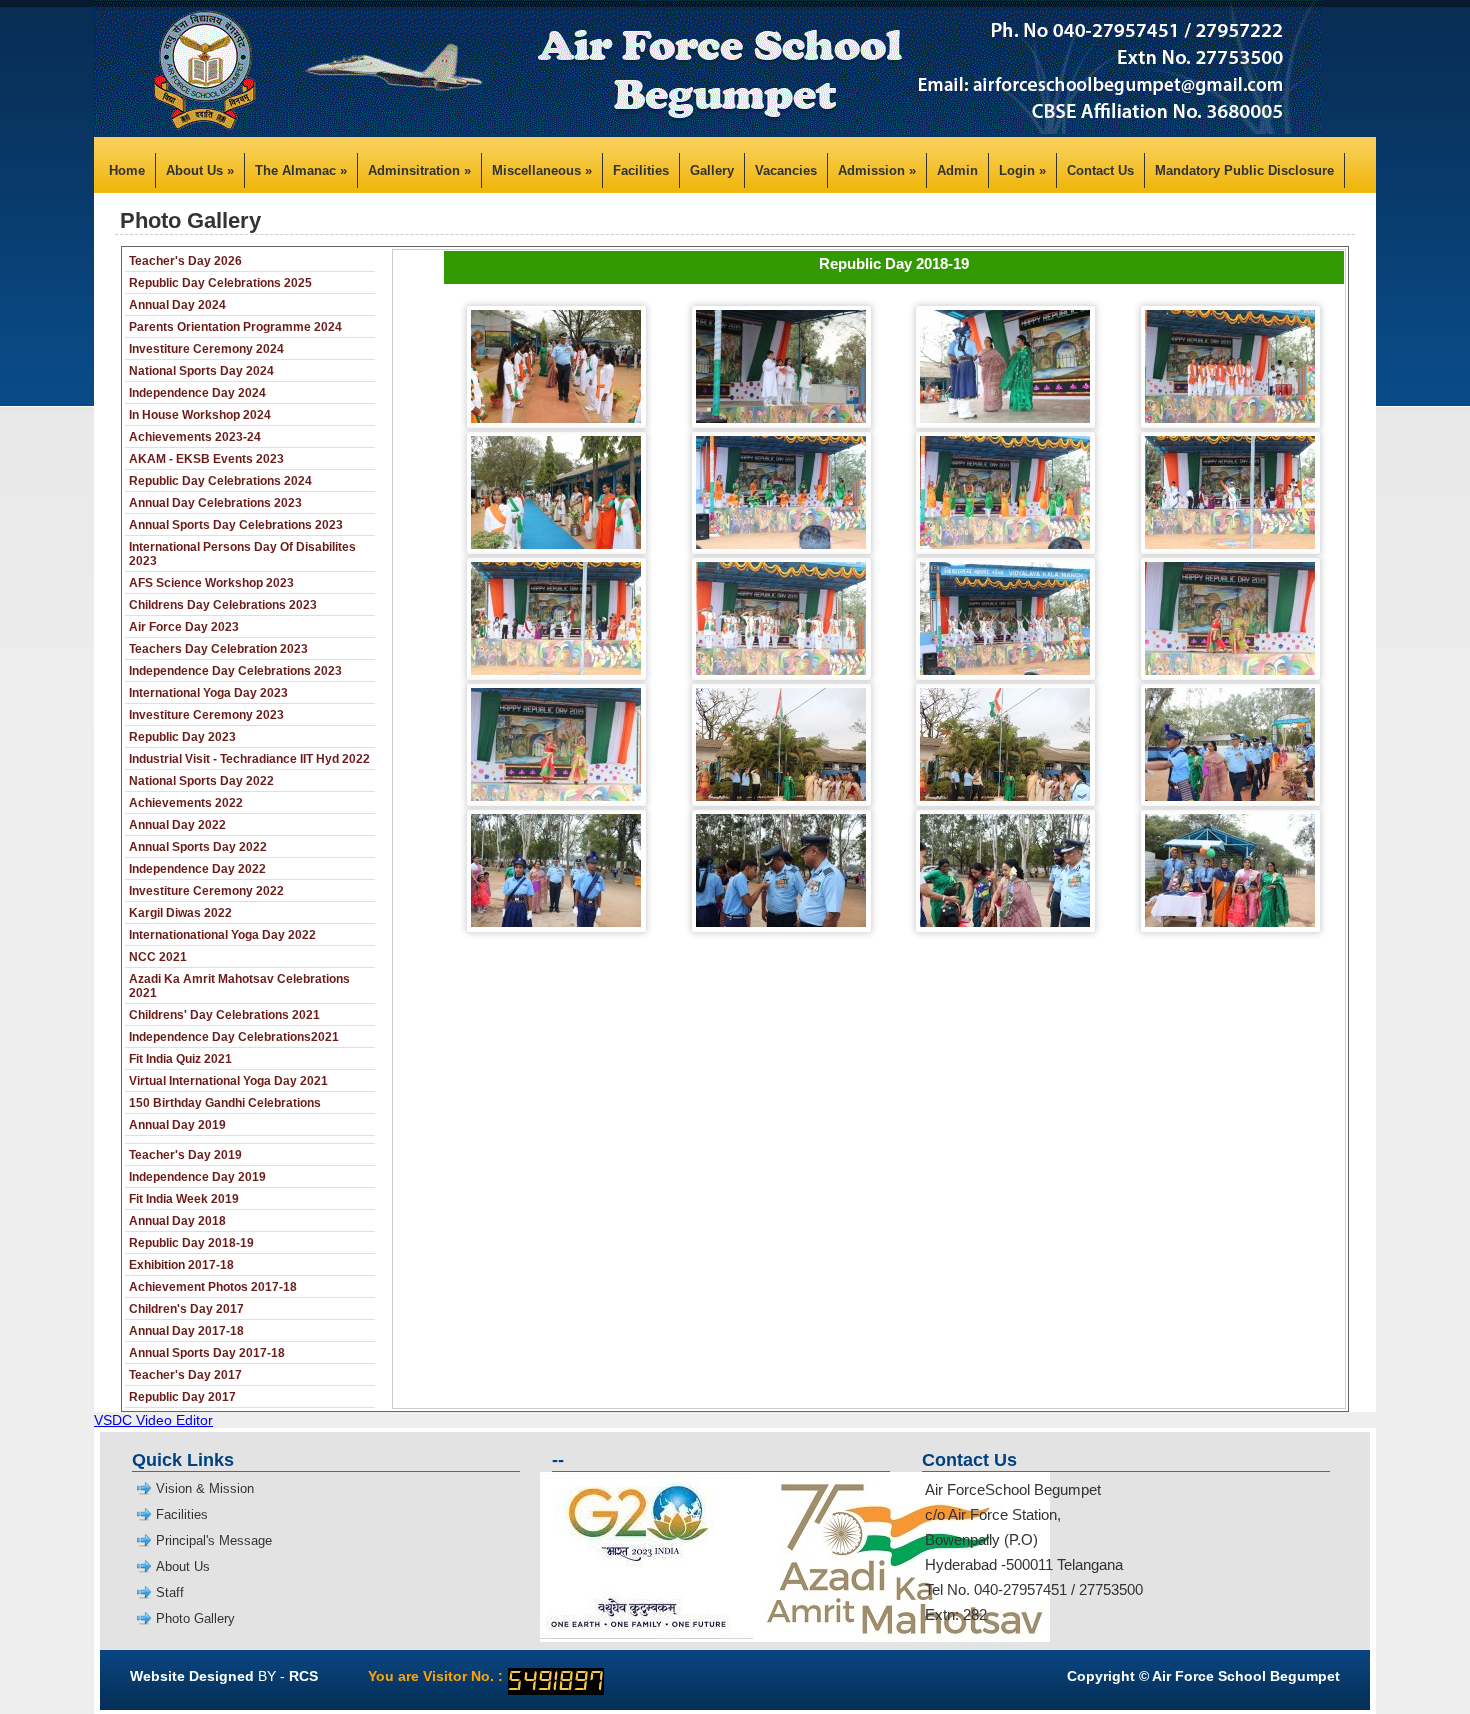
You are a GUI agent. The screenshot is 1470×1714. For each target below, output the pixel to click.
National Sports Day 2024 (201, 371)
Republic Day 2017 (182, 1397)
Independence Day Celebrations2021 (234, 1037)
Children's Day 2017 (186, 1309)
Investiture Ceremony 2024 (206, 349)
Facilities (641, 170)
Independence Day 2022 (197, 869)
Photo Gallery (195, 1618)
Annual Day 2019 (177, 1125)
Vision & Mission (205, 1488)
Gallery (712, 170)
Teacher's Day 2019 (185, 1155)
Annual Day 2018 (177, 1221)
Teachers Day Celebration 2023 (218, 649)
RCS (303, 1676)
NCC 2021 (158, 957)
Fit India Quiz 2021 (180, 1059)
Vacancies (786, 170)
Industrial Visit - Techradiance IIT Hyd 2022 (249, 759)
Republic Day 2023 (182, 737)
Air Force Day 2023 (184, 627)
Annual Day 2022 (177, 825)
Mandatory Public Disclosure (1244, 170)
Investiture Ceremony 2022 (206, 891)
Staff (170, 1592)
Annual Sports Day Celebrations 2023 (236, 525)
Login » (1022, 170)
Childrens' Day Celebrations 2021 (224, 1015)
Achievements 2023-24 (195, 437)
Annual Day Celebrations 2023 (215, 503)
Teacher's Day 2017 (185, 1375)
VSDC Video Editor (153, 1420)
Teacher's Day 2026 (185, 261)
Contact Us (1100, 170)
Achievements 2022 (186, 803)
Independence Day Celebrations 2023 (235, 671)
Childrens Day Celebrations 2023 (223, 605)
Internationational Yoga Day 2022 (222, 935)
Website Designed (192, 1676)
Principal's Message (214, 1540)
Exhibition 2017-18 (181, 1265)
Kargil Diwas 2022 (180, 913)
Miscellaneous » (542, 170)
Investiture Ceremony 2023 (206, 715)
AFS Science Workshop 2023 (211, 583)
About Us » (200, 170)
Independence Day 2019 (197, 1177)
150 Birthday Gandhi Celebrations (225, 1103)
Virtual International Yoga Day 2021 (228, 1081)
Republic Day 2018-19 (191, 1243)
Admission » (877, 170)
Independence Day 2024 (197, 393)
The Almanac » (301, 170)
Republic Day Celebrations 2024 (220, 481)
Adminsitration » (419, 170)
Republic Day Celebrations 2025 (220, 283)
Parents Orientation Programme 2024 (235, 327)
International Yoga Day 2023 (208, 693)
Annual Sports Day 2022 (198, 847)
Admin (957, 170)
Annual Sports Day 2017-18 (207, 1353)
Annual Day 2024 (177, 305)
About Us (183, 1566)
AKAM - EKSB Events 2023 (206, 459)
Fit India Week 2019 (184, 1199)
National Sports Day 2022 (201, 781)
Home (127, 170)
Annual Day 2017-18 (186, 1331)
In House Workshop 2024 (200, 415)
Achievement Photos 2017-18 (213, 1287)
